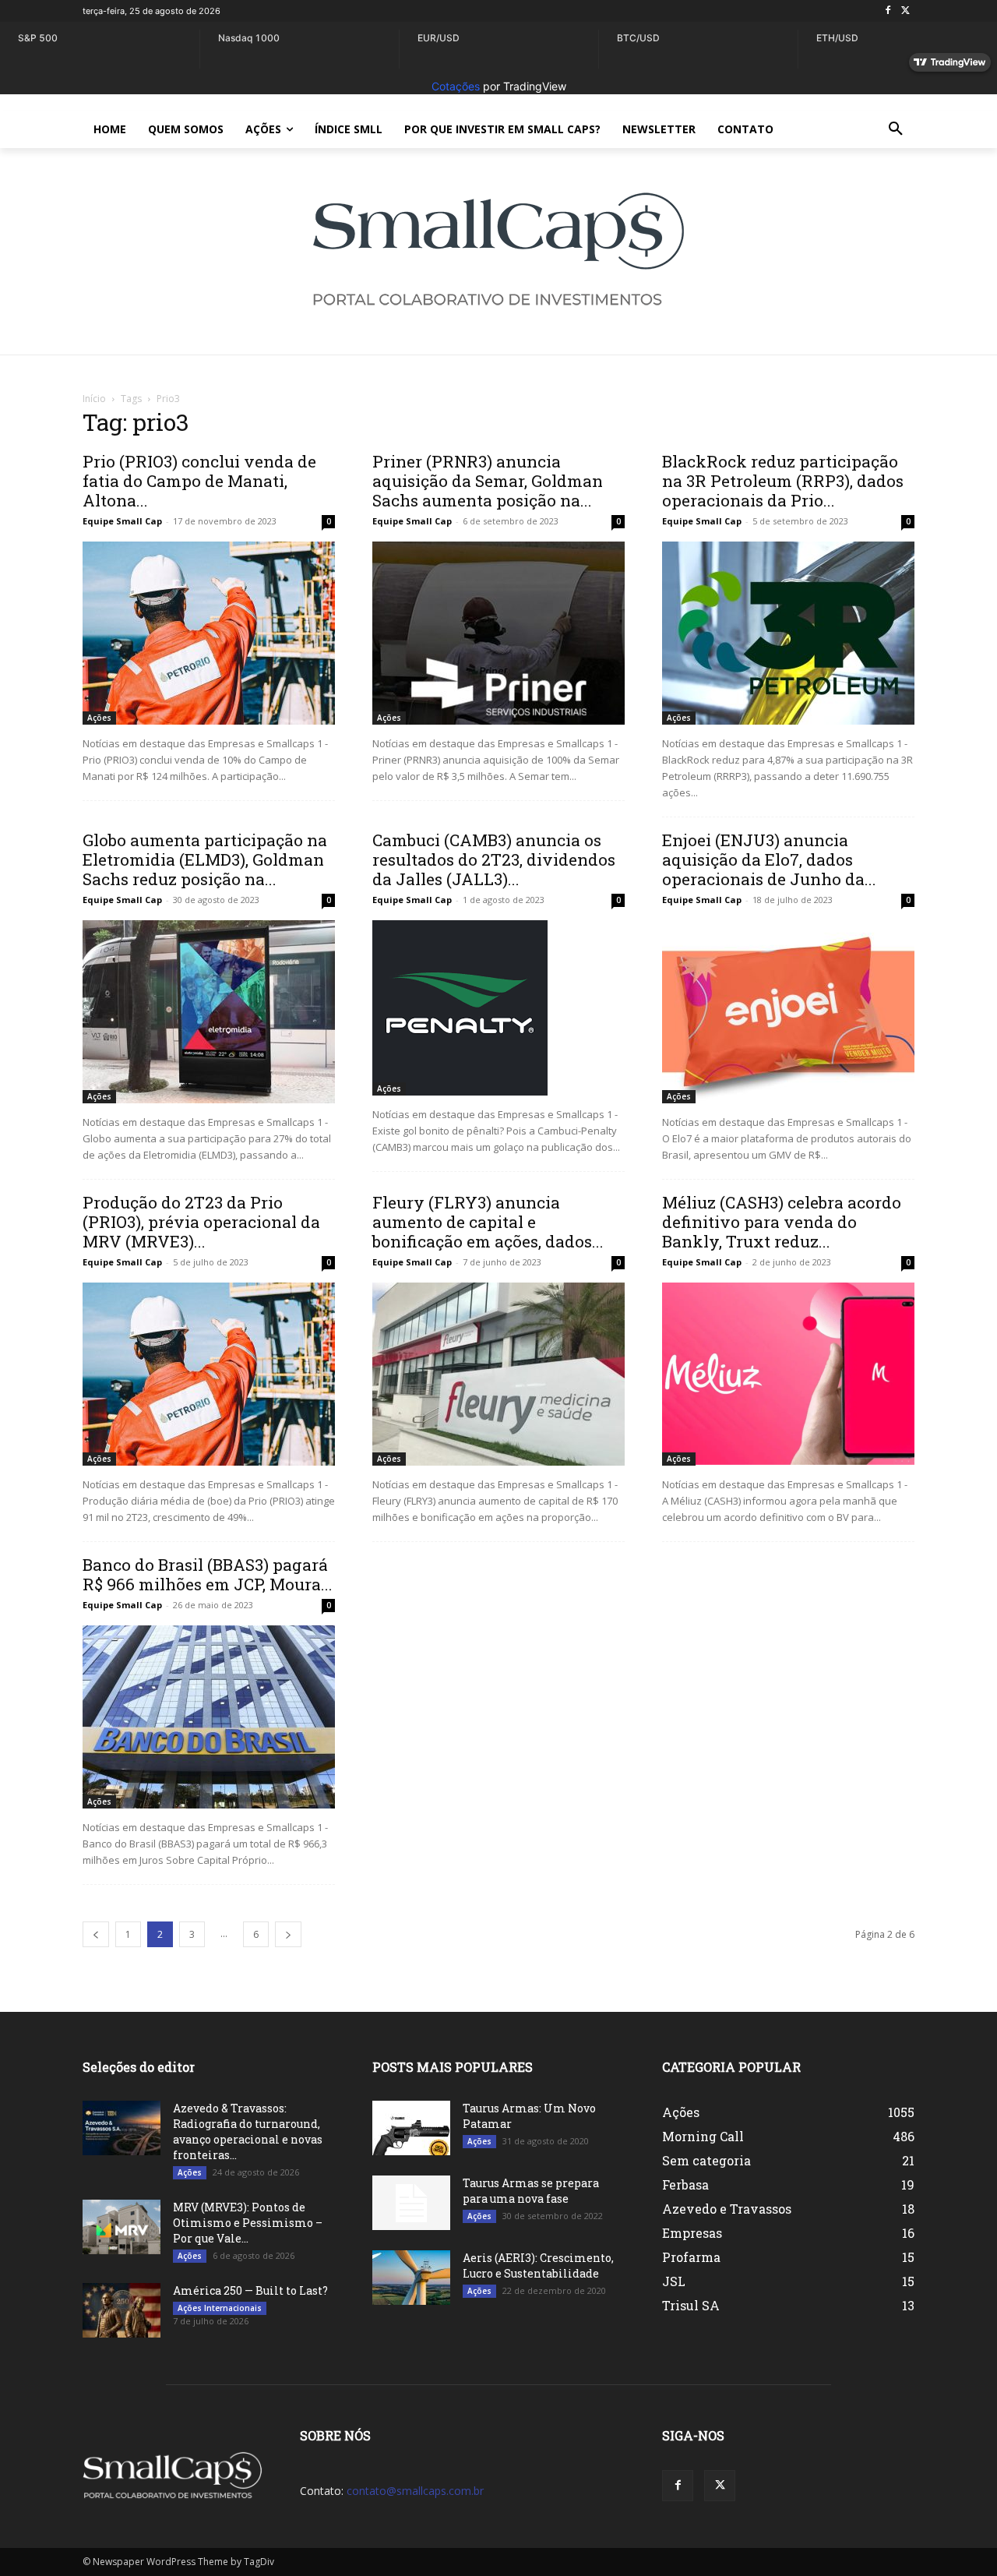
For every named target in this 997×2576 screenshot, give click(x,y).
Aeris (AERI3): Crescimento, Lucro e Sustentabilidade (538, 2265)
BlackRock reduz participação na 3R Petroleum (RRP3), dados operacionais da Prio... (783, 481)
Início (94, 399)
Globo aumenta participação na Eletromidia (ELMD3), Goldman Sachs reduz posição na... (205, 859)
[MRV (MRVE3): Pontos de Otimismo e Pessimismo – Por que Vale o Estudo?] (122, 2227)
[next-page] (288, 1934)
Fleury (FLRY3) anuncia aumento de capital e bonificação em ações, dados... (488, 1222)
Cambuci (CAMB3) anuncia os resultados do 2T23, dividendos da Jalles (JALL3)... (494, 859)
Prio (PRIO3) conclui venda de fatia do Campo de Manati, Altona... (199, 481)
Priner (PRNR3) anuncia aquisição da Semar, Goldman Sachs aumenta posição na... (488, 481)
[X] (905, 11)
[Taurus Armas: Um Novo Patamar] (411, 2128)
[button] (896, 129)
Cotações (456, 86)
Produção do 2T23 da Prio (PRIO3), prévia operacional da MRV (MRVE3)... (201, 1222)
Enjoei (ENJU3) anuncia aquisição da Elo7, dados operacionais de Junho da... (769, 859)
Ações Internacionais (220, 2308)
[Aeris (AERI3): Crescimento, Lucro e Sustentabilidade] (411, 2278)
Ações (99, 718)
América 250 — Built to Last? (250, 2290)
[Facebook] (888, 11)
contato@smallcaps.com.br (415, 2491)
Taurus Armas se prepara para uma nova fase (531, 2191)
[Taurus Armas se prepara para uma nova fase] (411, 2203)
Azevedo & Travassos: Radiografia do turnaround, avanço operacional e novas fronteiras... (248, 2131)
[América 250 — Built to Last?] (122, 2310)
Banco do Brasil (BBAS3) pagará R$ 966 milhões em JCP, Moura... (208, 1574)
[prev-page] (96, 1934)
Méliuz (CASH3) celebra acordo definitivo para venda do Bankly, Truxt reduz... (782, 1222)
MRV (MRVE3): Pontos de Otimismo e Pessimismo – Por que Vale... (248, 2223)
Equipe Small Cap (122, 521)
